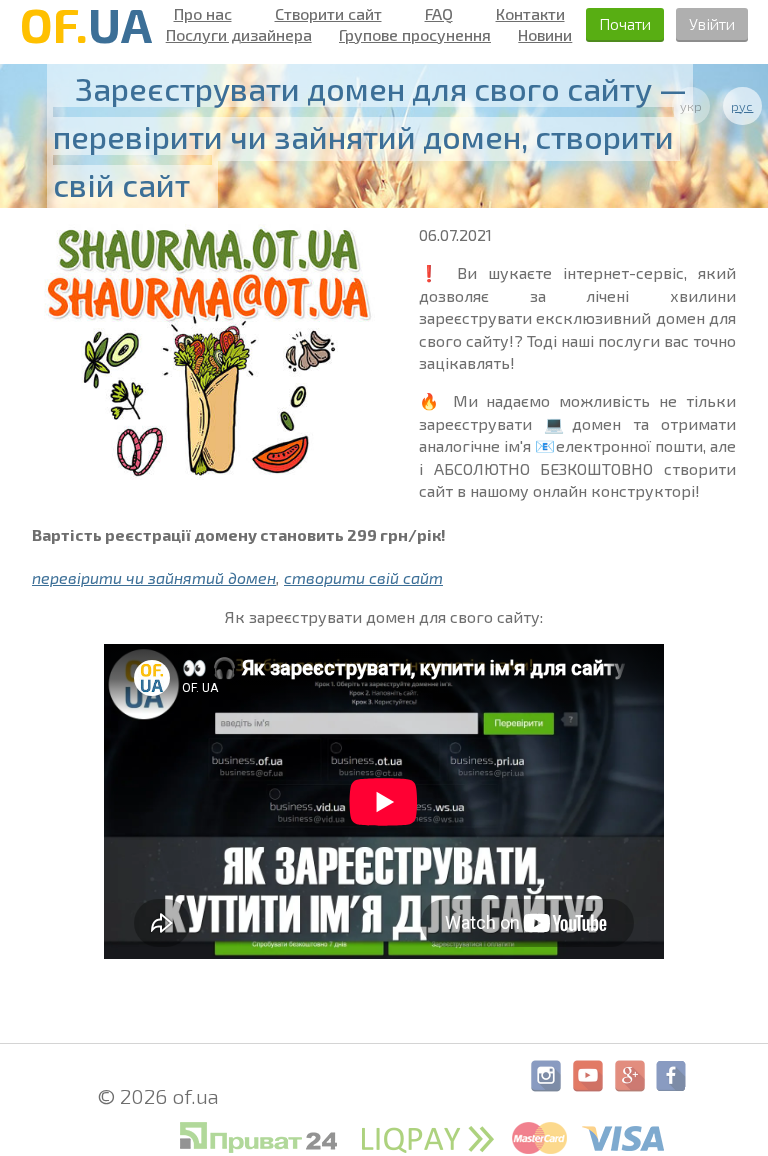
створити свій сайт (363, 577)
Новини (545, 35)
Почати (625, 23)
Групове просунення (415, 35)
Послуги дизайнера (239, 35)
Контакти (530, 14)
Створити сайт (328, 14)
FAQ (439, 14)
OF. (86, 24)
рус (742, 106)
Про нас (203, 14)
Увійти (712, 23)
